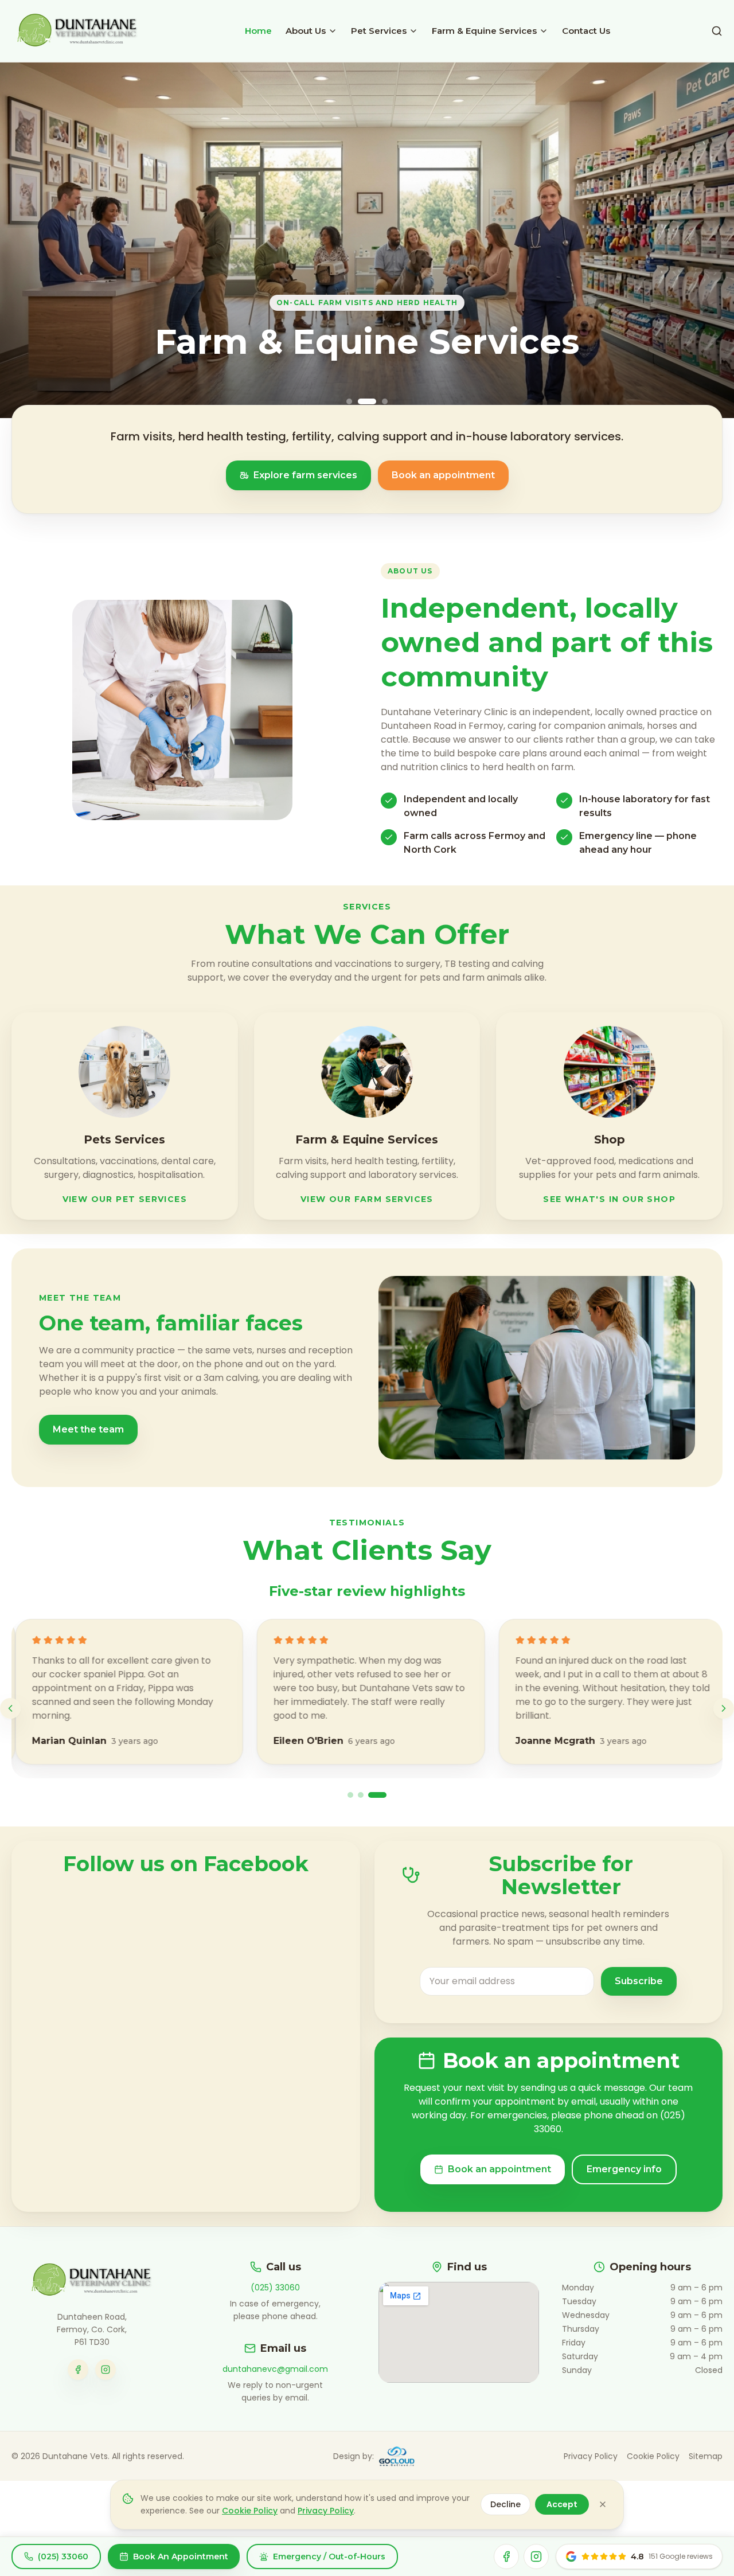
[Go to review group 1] (350, 1795)
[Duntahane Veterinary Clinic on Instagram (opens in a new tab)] (106, 2370)
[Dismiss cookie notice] (603, 2504)
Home (258, 31)
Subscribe (639, 1981)
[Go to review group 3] (377, 1795)
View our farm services (367, 1199)
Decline (505, 2504)
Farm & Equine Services (484, 31)
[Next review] (724, 1708)
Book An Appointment (181, 2557)
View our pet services (125, 1199)
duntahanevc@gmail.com (275, 2369)
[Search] (717, 31)
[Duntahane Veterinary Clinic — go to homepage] (92, 2281)
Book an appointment (443, 475)
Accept (562, 2504)
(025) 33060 (275, 2288)
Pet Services (379, 31)
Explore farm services (305, 475)
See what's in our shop (609, 1199)
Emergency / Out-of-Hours (329, 2557)
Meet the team (88, 1429)
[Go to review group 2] (361, 1795)
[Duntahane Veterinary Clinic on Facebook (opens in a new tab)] (78, 2370)
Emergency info (624, 2169)
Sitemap (706, 2456)
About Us (306, 31)
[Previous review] (10, 1708)
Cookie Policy (653, 2456)
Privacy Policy (591, 2456)
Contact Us (586, 31)
